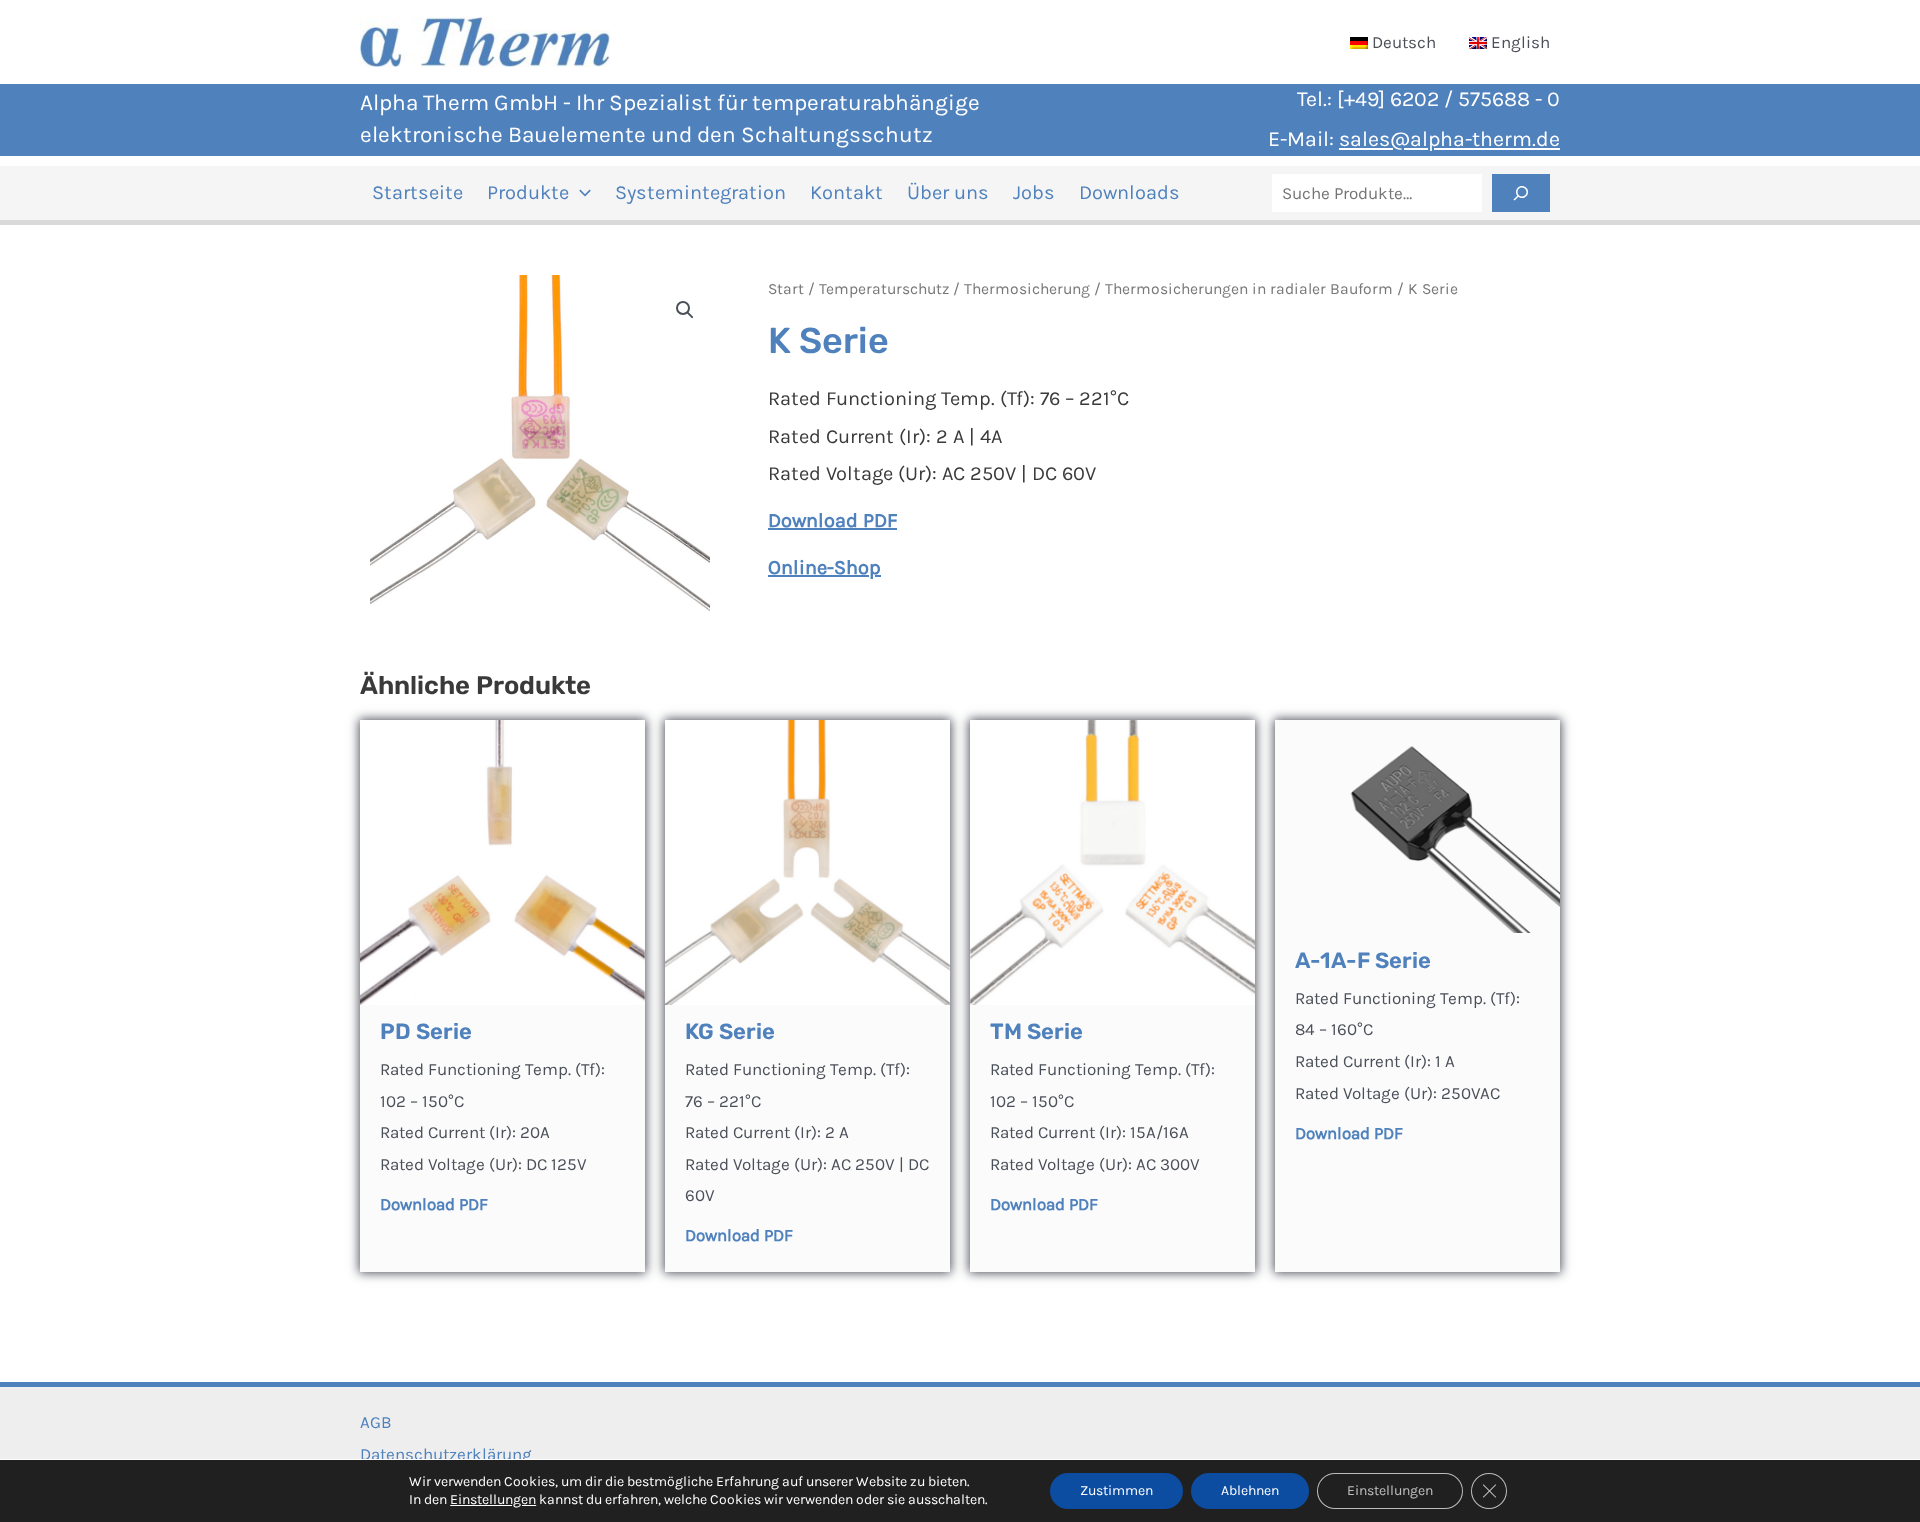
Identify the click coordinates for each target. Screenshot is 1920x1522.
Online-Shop (824, 567)
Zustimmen (1116, 1490)
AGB (376, 1422)
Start (786, 289)
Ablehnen (1250, 1490)
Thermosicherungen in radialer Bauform (1249, 289)
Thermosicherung (1027, 289)
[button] (580, 193)
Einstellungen (493, 1499)
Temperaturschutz (884, 289)
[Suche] (1521, 193)
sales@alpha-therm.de (1449, 138)
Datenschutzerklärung (446, 1454)
